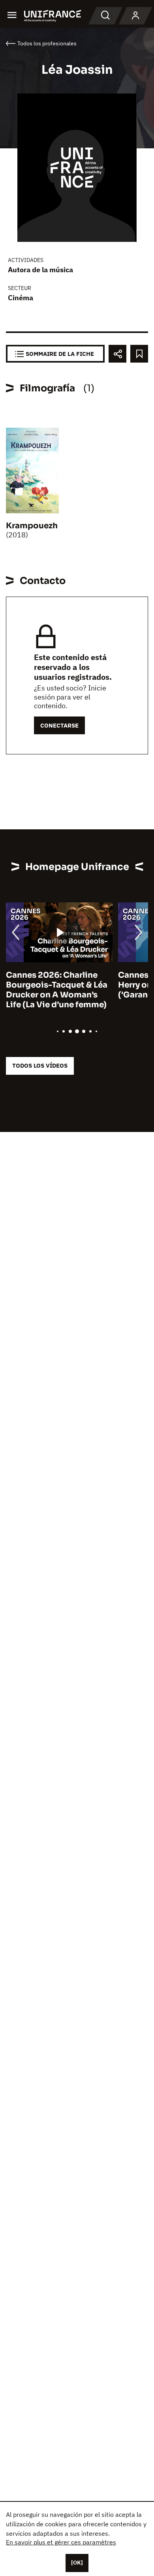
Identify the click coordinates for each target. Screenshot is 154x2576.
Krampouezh (32, 526)
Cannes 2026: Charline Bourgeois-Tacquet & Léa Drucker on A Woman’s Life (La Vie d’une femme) (57, 990)
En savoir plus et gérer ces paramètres (61, 2542)
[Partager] (117, 354)
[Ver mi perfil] (135, 16)
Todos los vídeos (40, 1065)
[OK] (77, 2563)
